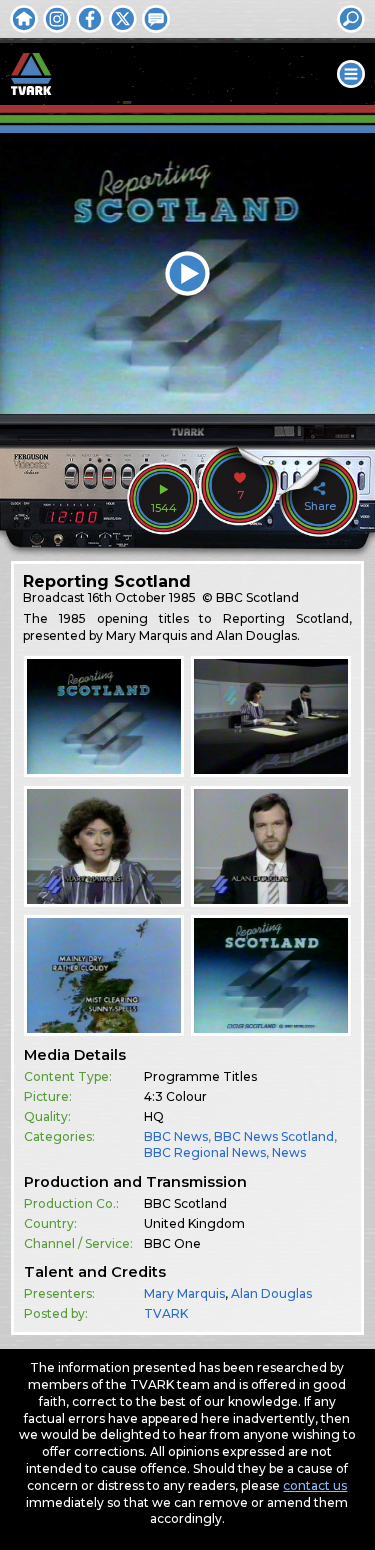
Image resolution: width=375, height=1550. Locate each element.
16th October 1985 (142, 597)
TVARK (166, 1313)
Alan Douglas (271, 1293)
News (289, 1152)
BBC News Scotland (274, 1136)
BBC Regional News (205, 1152)
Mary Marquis (184, 1293)
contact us (315, 1485)
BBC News (176, 1136)
